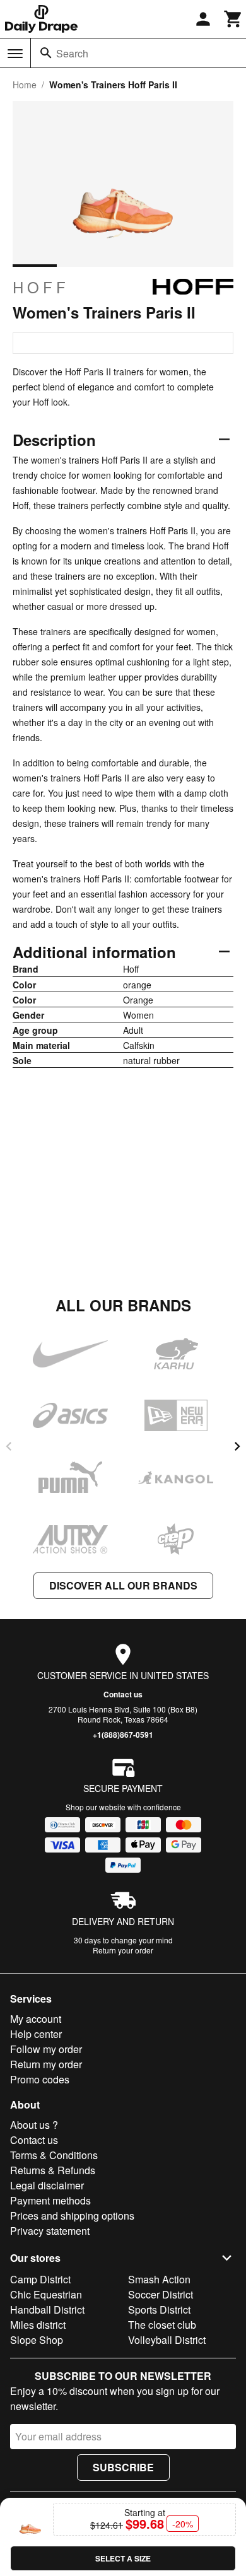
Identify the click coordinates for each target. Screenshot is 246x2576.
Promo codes (40, 2079)
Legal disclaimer (47, 2185)
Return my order (46, 2064)
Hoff (41, 287)
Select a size (123, 2558)
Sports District (159, 2310)
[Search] (46, 53)
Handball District (47, 2310)
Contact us (123, 1694)
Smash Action (159, 2279)
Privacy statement (50, 2231)
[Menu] (15, 54)
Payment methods (50, 2200)
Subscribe (123, 2467)
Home (25, 85)
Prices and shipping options (72, 2216)
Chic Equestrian (46, 2294)
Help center (36, 2034)
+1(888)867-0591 (123, 1735)
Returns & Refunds (53, 2170)
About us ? (34, 2125)
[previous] (9, 1446)
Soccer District (161, 2294)
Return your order (123, 1950)
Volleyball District (167, 2340)
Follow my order (46, 2049)
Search (72, 53)
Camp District (40, 2279)
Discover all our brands (123, 1585)
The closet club (162, 2325)
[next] (237, 1446)
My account (36, 2019)
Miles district (38, 2325)
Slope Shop (37, 2340)
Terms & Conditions (54, 2155)
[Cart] (233, 19)
